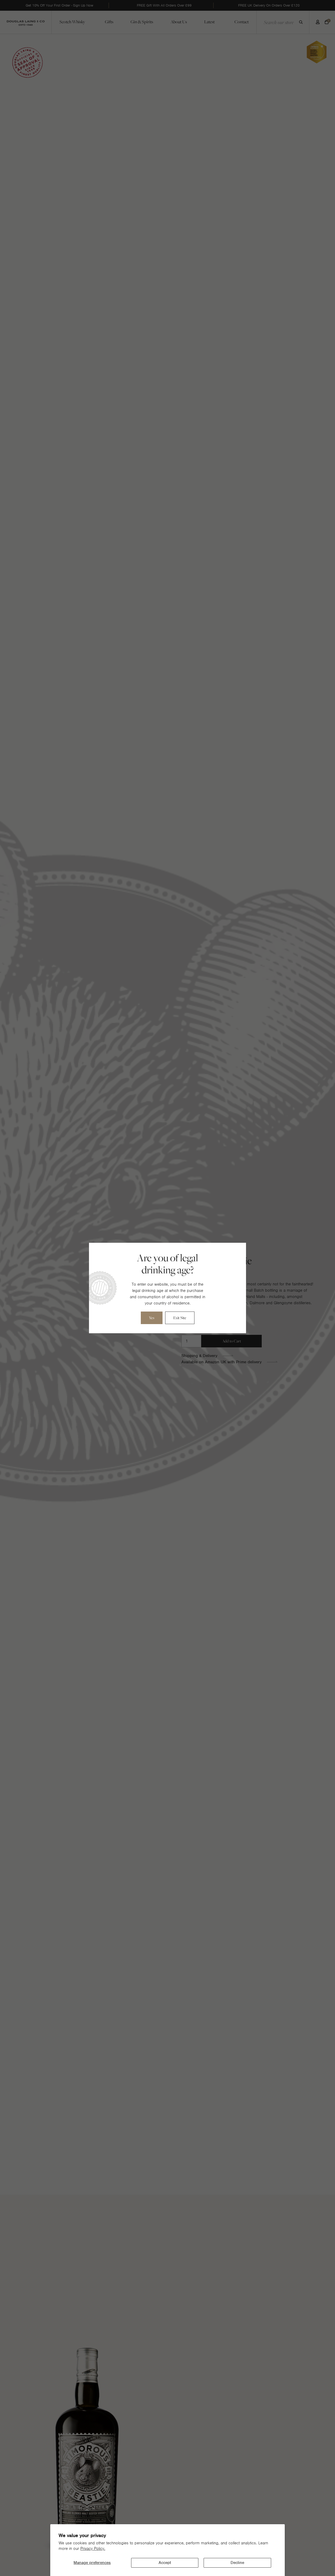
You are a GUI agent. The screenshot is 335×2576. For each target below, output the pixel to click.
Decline (237, 2563)
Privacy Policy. (93, 2549)
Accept (165, 2563)
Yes (152, 1318)
